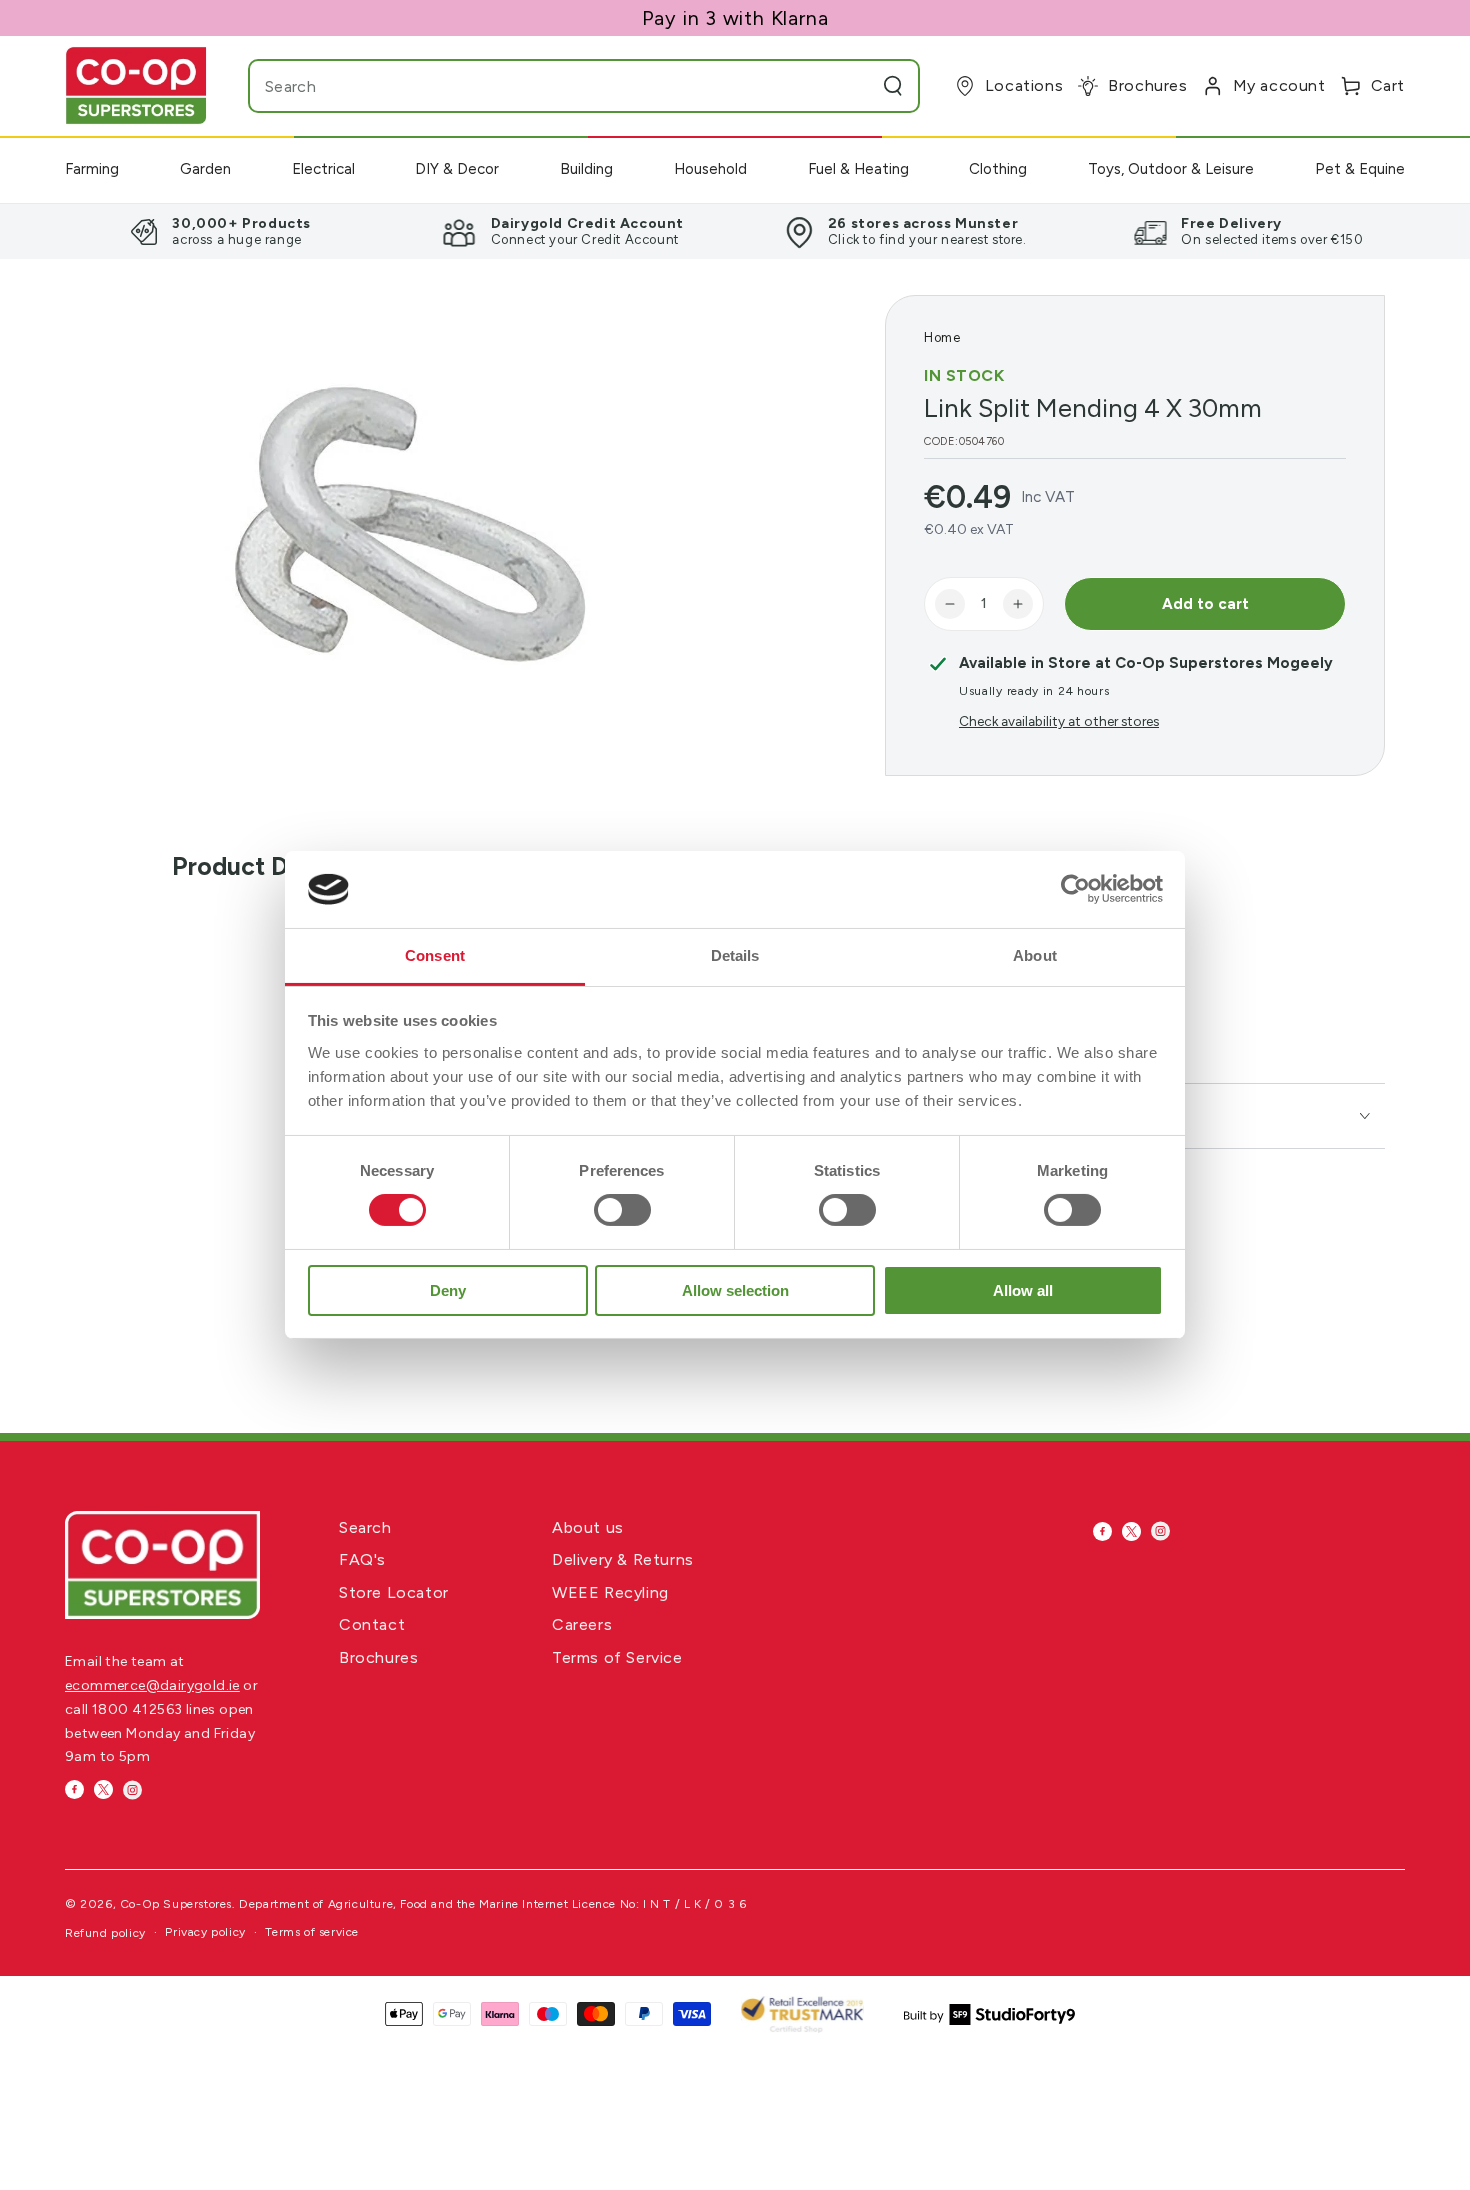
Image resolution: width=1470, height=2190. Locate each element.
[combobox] (544, 86)
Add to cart (1205, 604)
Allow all (1023, 1290)
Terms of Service (617, 1657)
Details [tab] (735, 955)
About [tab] (1035, 955)
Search (365, 1527)
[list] (735, 231)
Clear (853, 86)
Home (942, 337)
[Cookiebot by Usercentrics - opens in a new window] (1075, 889)
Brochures (378, 1657)
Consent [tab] (435, 955)
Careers (582, 1624)
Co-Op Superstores (176, 1904)
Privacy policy (205, 1932)
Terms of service (312, 1932)
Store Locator (394, 1592)
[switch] (622, 1210)
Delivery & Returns (623, 1559)
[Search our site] (893, 86)
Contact (372, 1624)
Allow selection (735, 1290)
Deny (448, 1290)
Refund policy (105, 1933)
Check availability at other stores (1059, 721)
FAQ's (362, 1559)
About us (588, 1527)
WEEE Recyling (610, 1592)
